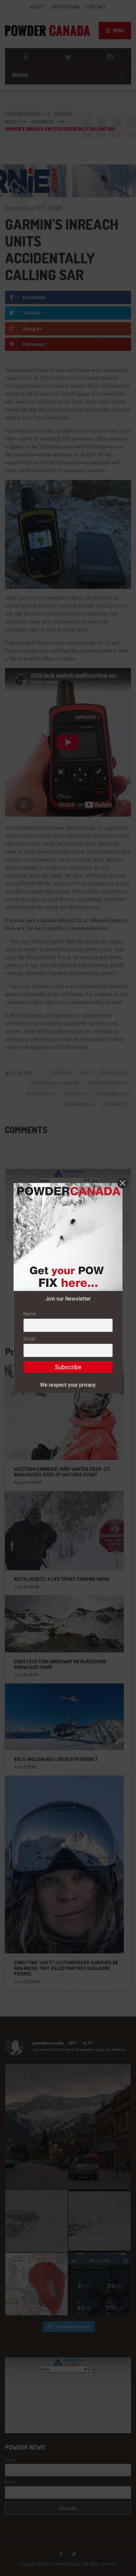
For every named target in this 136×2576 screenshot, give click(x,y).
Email (29, 1339)
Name (30, 1314)
